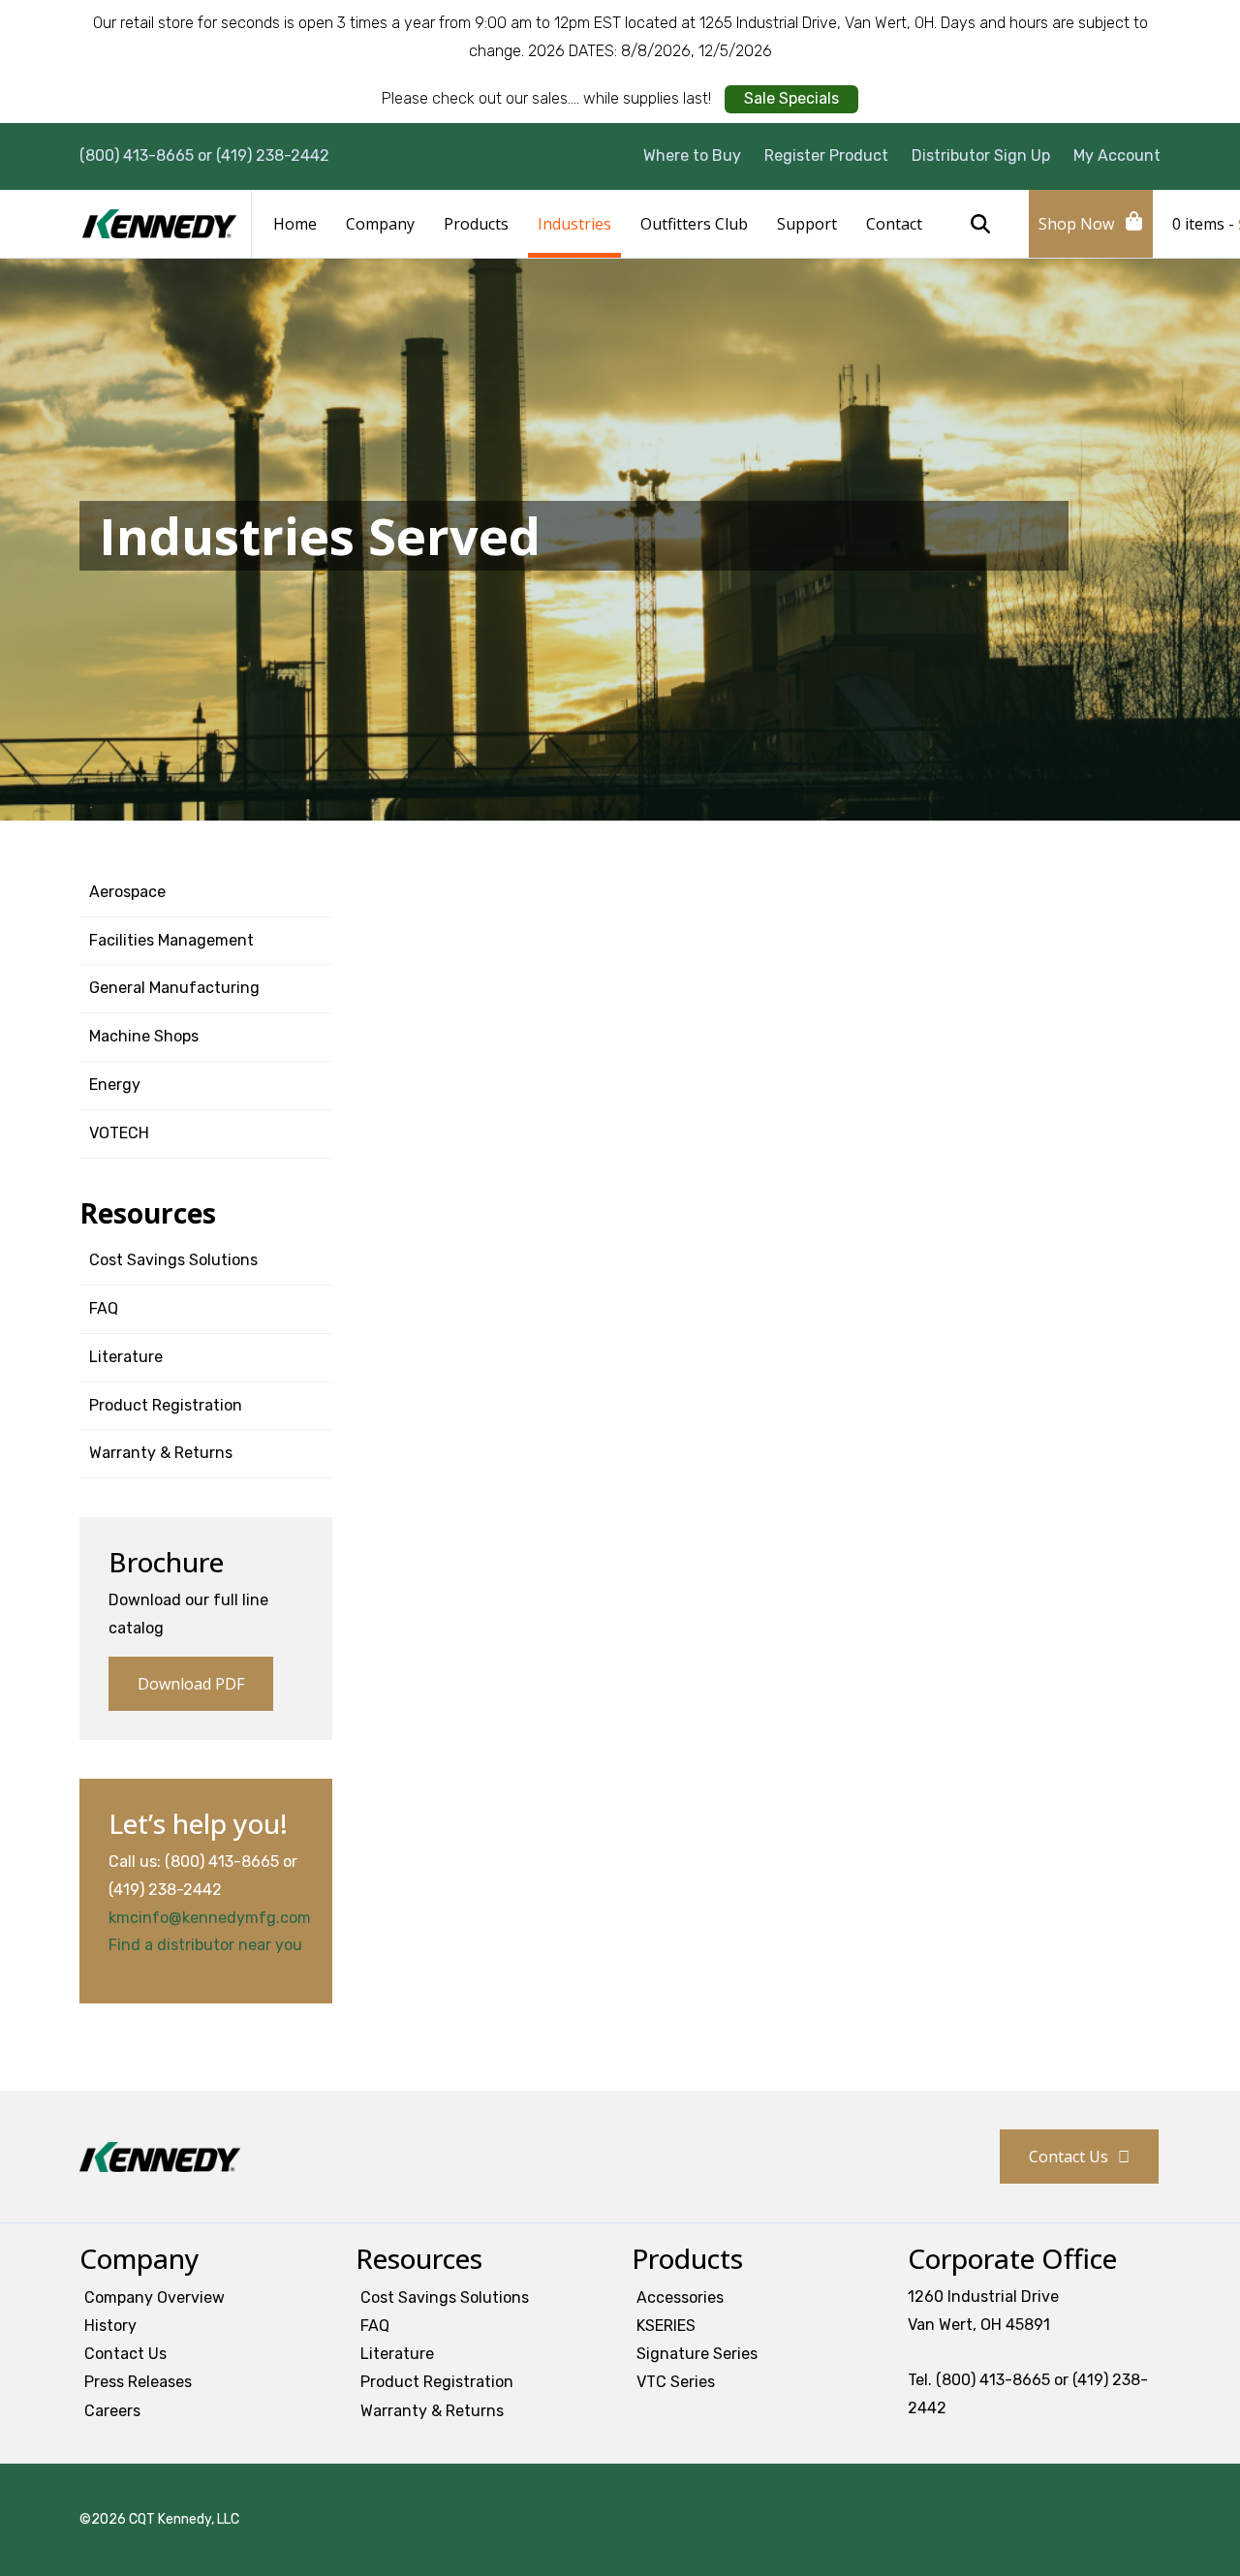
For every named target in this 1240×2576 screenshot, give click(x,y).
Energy (115, 1085)
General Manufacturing (174, 988)
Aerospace (127, 892)
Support (807, 224)
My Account (1117, 155)
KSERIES (666, 2326)
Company (380, 224)
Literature (126, 1357)
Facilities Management (171, 940)
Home (295, 224)
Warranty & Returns (161, 1453)
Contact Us (1069, 2157)
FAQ (104, 1308)
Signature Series (697, 2354)
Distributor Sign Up (981, 155)
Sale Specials (791, 98)
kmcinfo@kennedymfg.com (210, 1918)
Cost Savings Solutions (173, 1260)
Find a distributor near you (205, 1945)
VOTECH (119, 1133)
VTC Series (676, 2382)
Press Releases (138, 2382)
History (110, 2326)
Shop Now (1076, 224)
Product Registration (166, 1405)
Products (476, 224)
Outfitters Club (694, 224)
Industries (574, 224)
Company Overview (155, 2297)
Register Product (826, 155)
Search (980, 224)
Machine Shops (144, 1036)
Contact (894, 224)
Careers (112, 2411)
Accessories (680, 2297)
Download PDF (191, 1684)
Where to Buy (692, 155)
